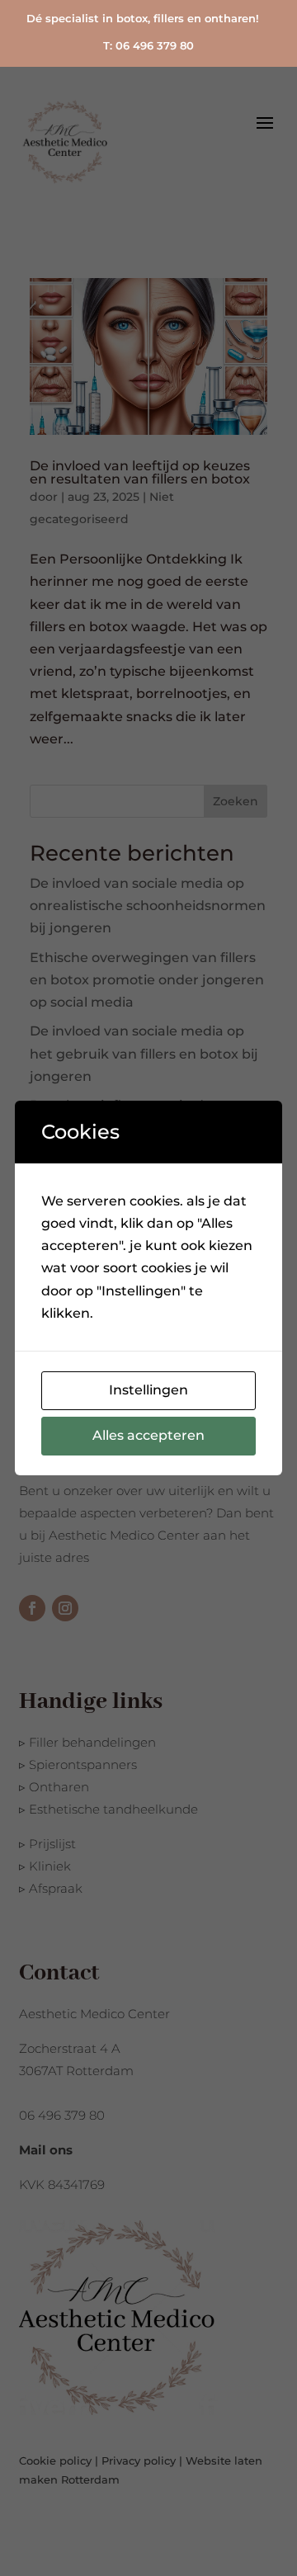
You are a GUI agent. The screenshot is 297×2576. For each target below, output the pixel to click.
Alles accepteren (148, 1435)
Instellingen (148, 1390)
